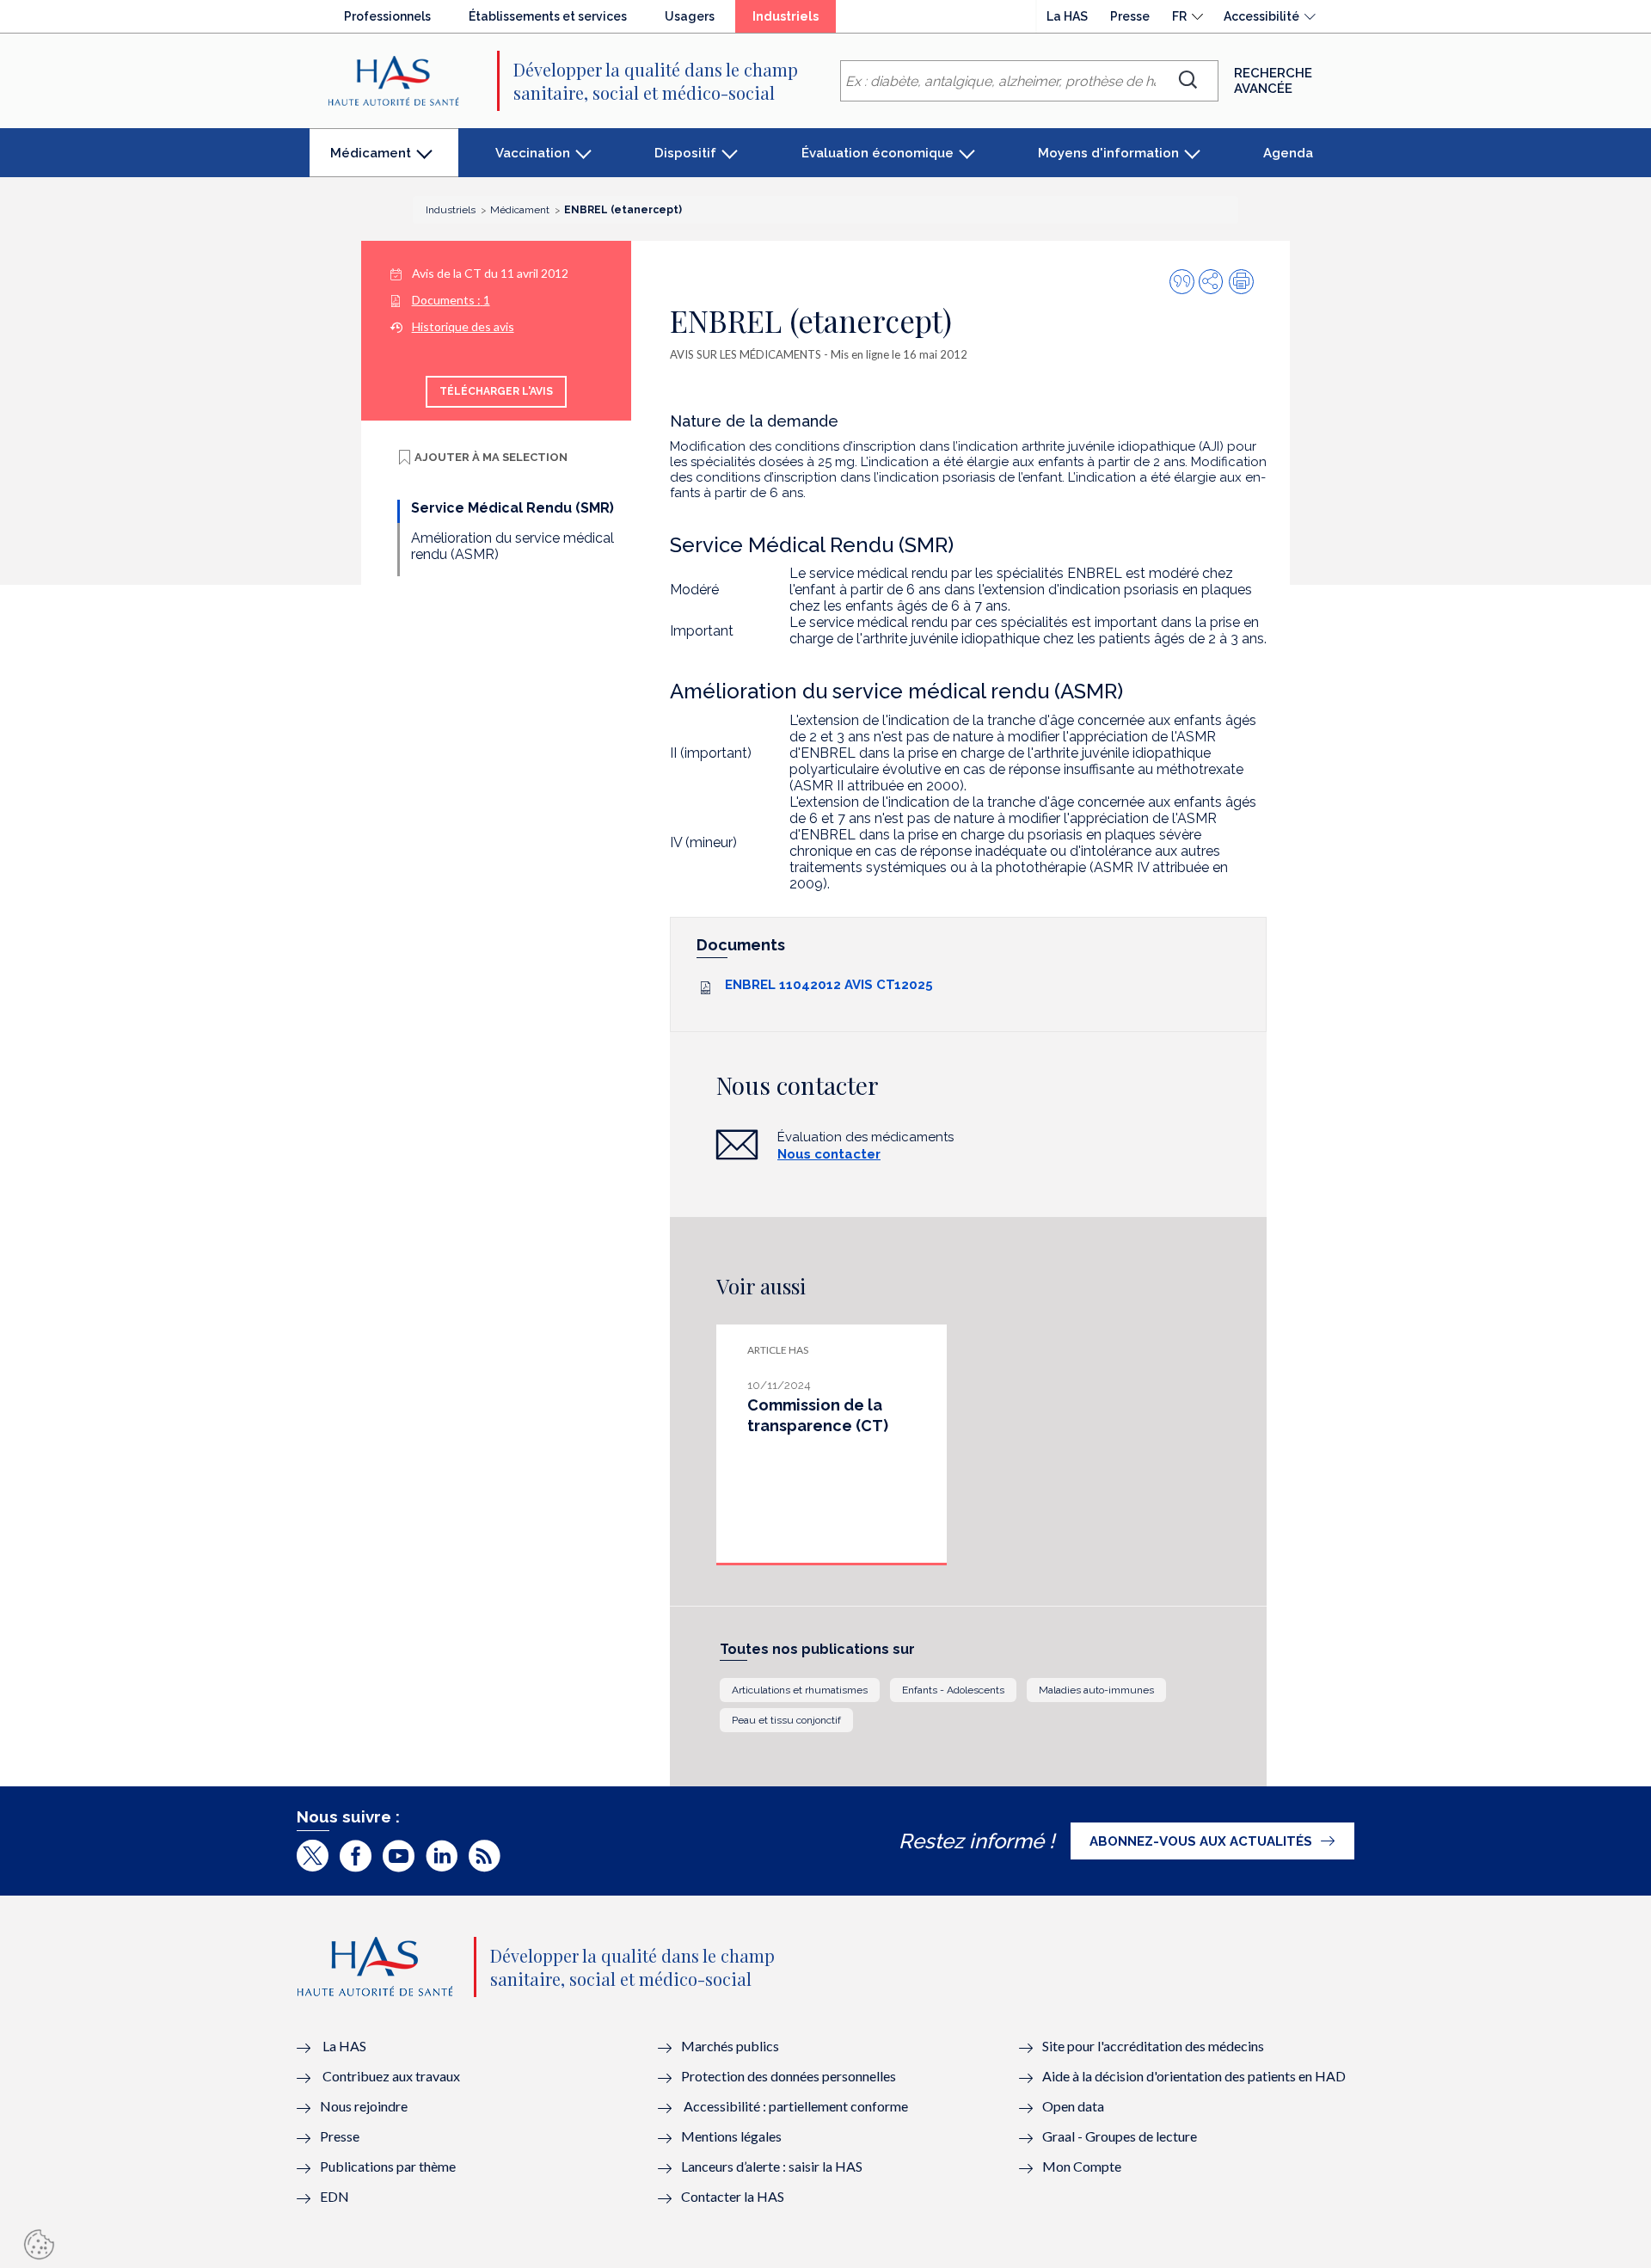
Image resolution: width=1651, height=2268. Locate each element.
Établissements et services (548, 16)
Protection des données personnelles (789, 2076)
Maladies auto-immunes (1096, 1690)
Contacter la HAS (733, 2196)
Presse (1130, 16)
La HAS (1067, 16)
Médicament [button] (370, 161)
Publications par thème (388, 2166)
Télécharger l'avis (496, 391)
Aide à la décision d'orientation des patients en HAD (1194, 2076)
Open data (1073, 2106)
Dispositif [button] (685, 153)
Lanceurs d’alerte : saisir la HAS (772, 2166)
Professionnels (387, 16)
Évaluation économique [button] (878, 153)
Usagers (690, 16)
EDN (334, 2196)
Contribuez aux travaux (391, 2076)
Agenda (1288, 153)
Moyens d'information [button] (1108, 153)
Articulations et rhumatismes (800, 1690)
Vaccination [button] (533, 153)
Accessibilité (1261, 16)
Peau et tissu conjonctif (786, 1720)
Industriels (794, 21)
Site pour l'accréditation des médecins (1153, 2046)
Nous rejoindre (364, 2106)
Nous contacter (829, 1154)
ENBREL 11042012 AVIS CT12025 (829, 985)
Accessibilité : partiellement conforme (796, 2106)
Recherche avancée (1273, 81)
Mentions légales (731, 2136)
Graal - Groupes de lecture (1120, 2136)
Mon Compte (1082, 2166)
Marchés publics (731, 2046)
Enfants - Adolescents (953, 1690)
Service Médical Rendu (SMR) (512, 508)
